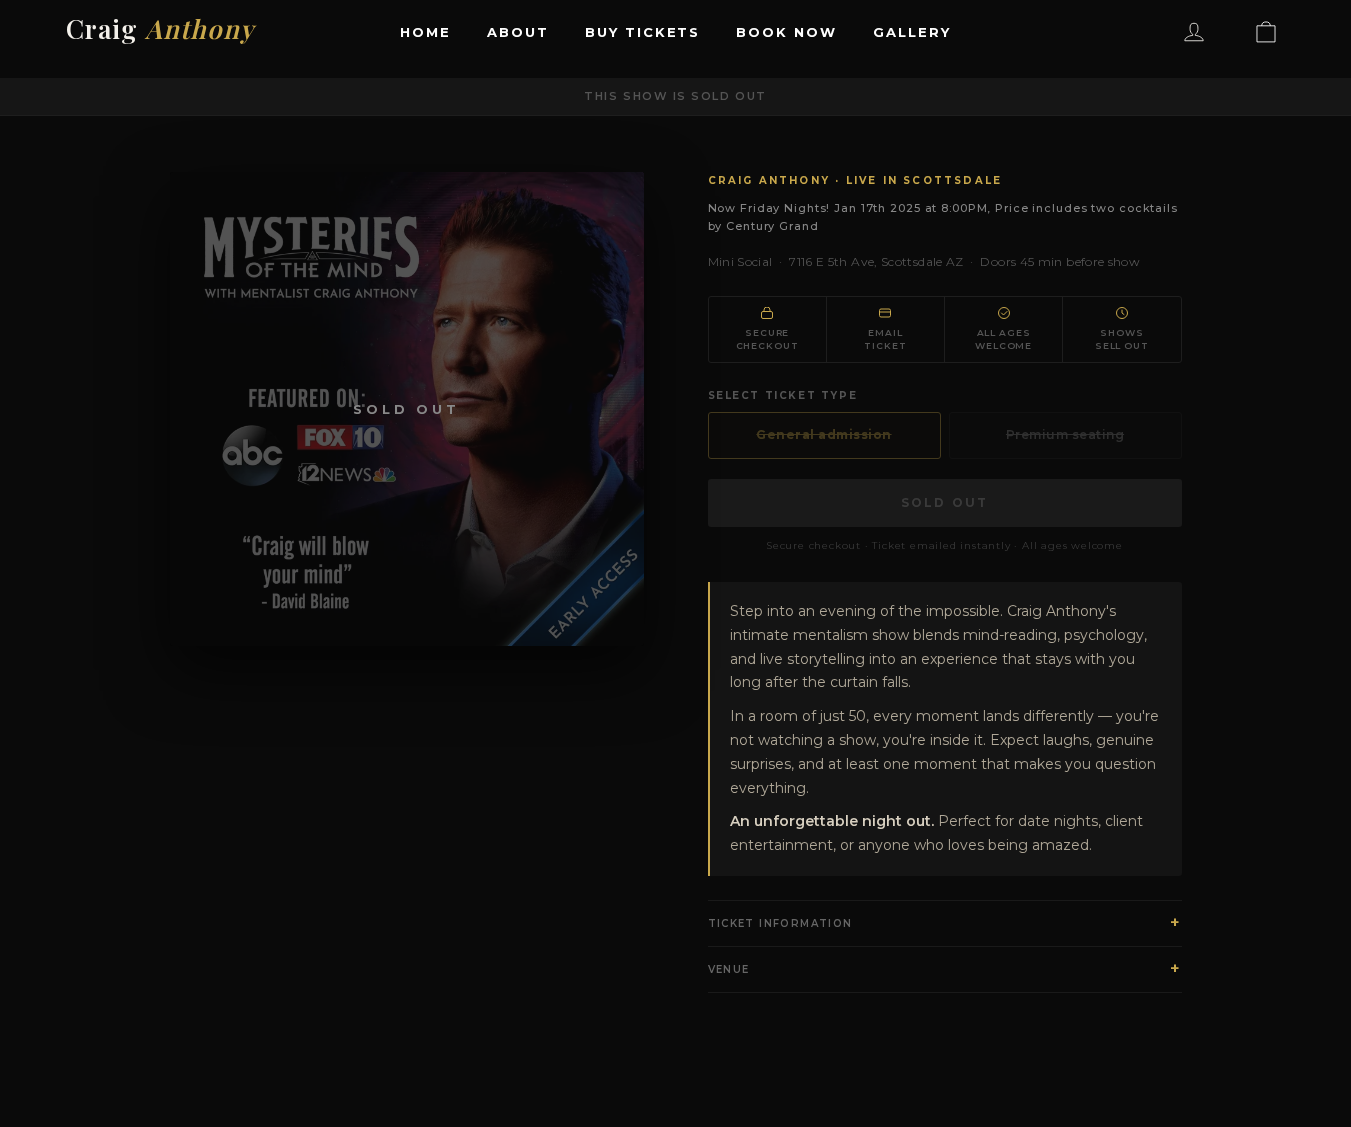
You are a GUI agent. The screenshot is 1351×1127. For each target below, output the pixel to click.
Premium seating (1065, 434)
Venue (945, 968)
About (518, 32)
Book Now (786, 32)
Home (425, 32)
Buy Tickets (642, 32)
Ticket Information (945, 922)
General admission (823, 434)
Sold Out (944, 502)
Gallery (912, 32)
